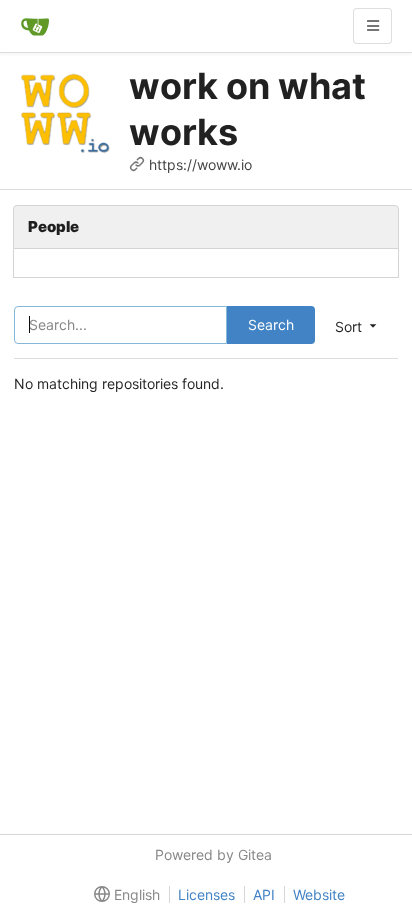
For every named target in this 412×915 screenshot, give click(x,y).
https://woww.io (200, 164)
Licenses (206, 894)
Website (319, 894)
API (264, 894)
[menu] (123, 895)
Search (271, 324)
